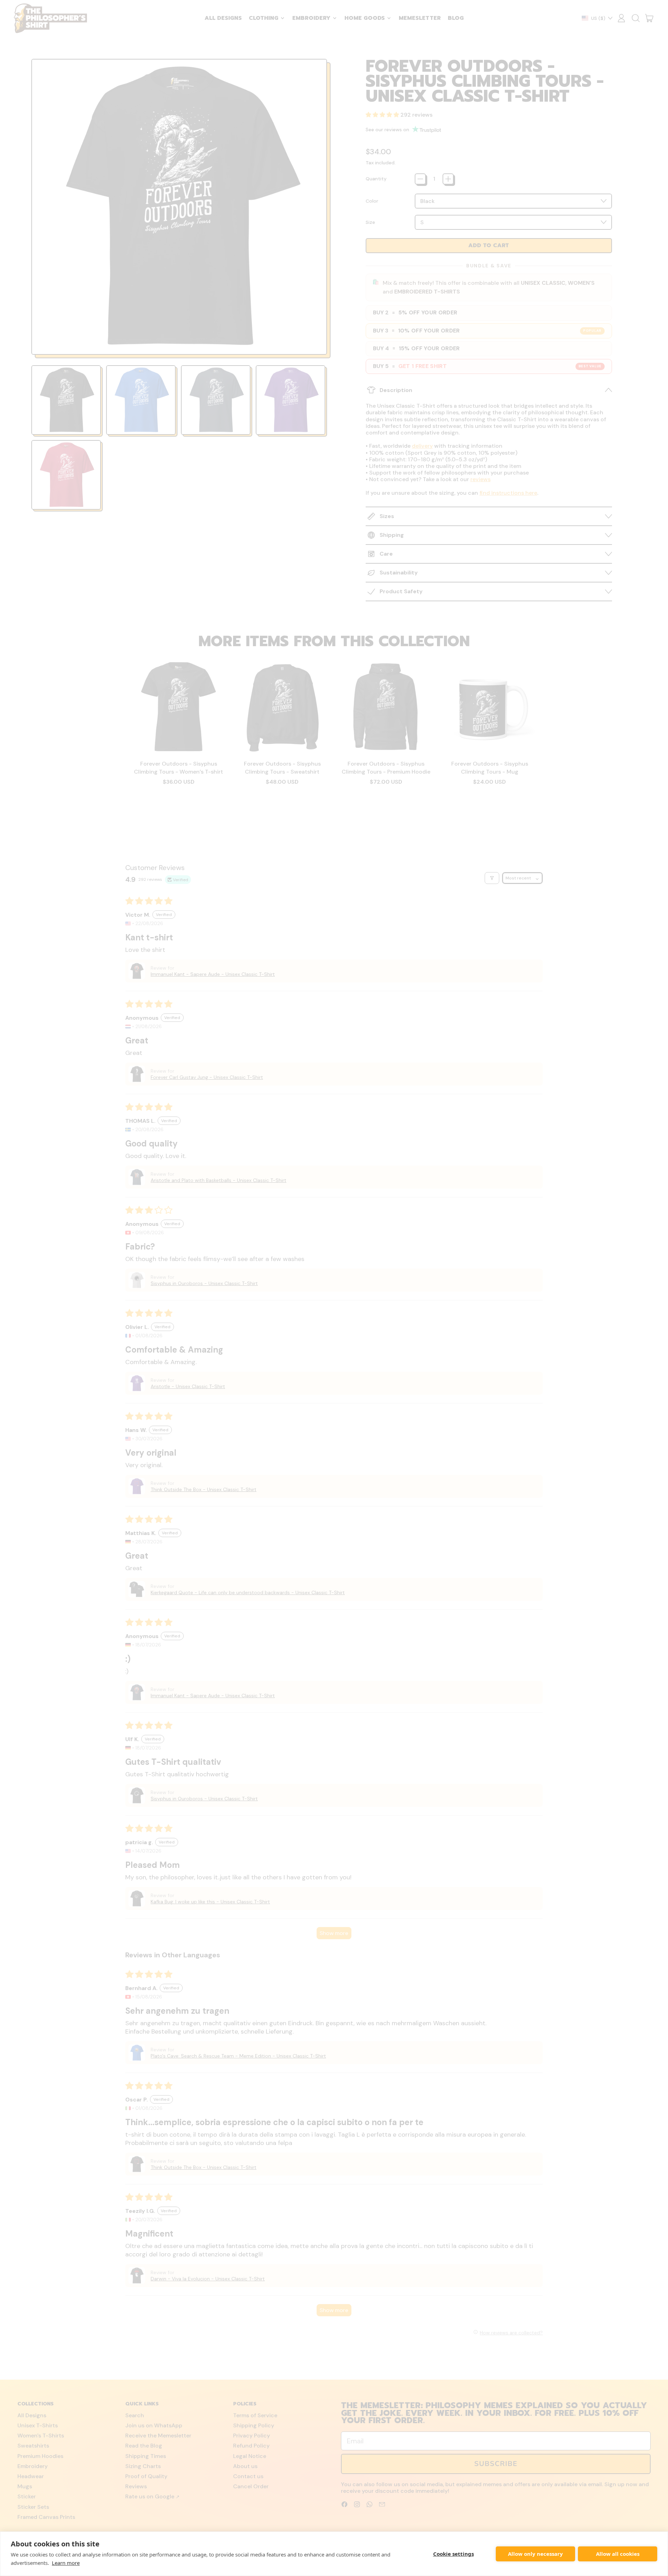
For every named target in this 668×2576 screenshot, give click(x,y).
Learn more (66, 2563)
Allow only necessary (535, 2554)
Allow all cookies (618, 2554)
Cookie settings (454, 2554)
